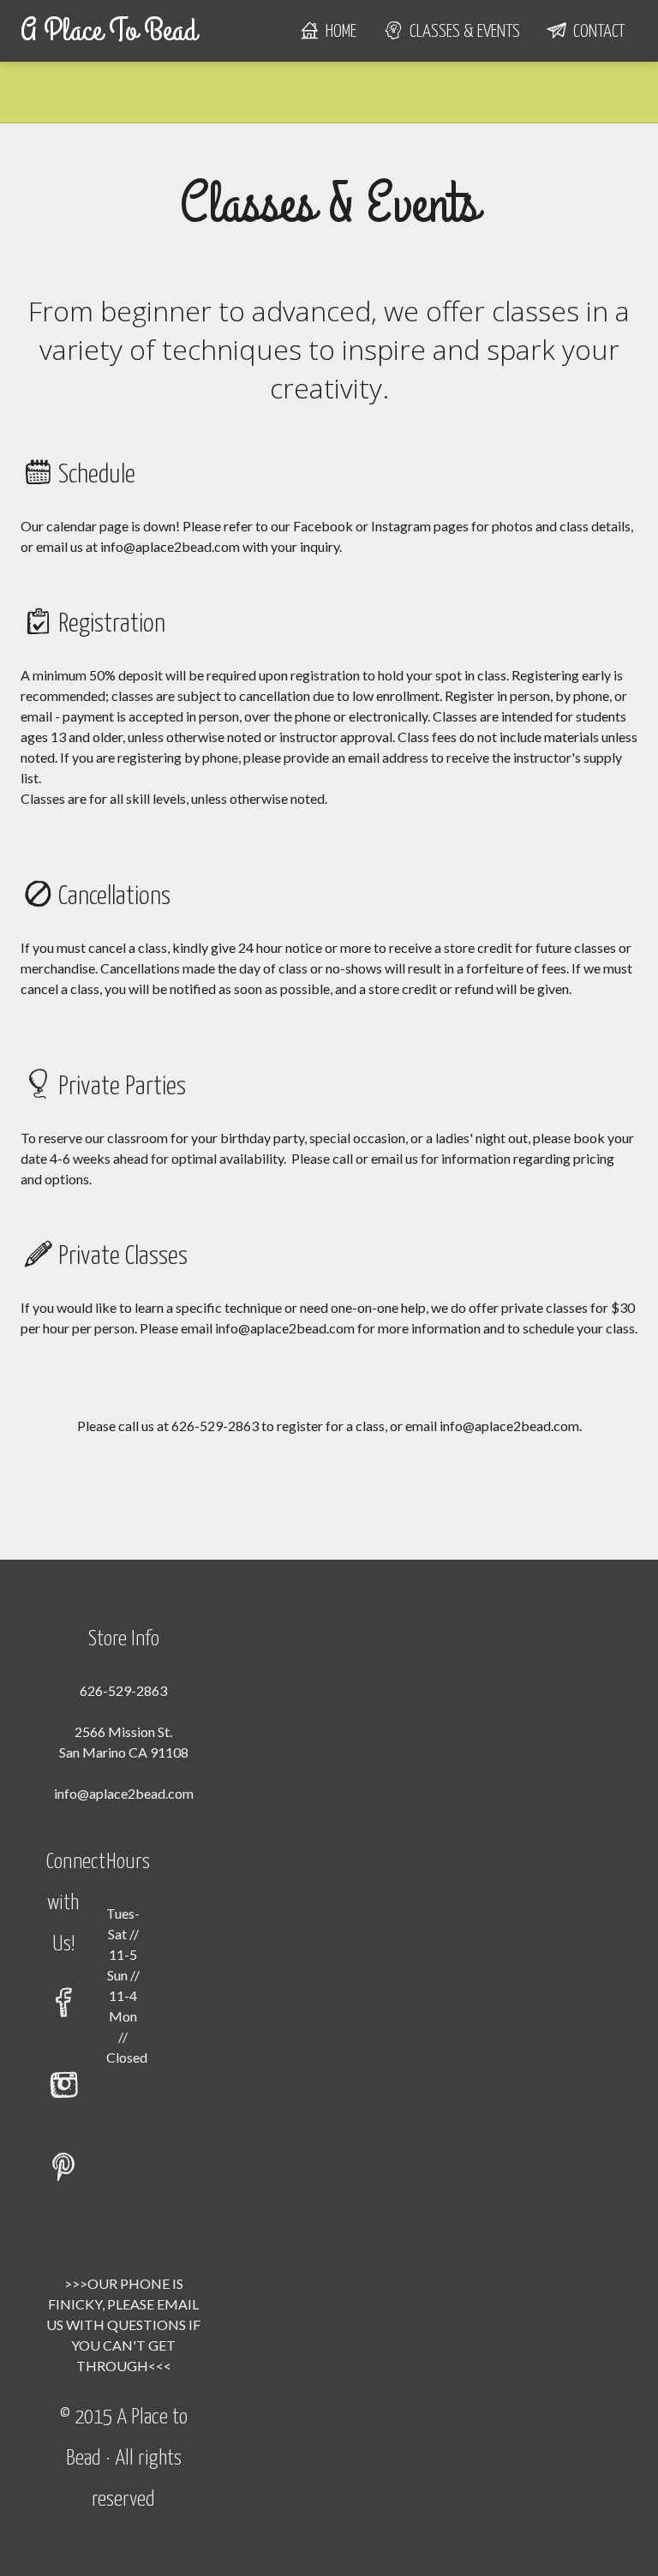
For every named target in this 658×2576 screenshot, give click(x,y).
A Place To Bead (109, 31)
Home (338, 32)
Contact (595, 32)
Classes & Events (461, 32)
